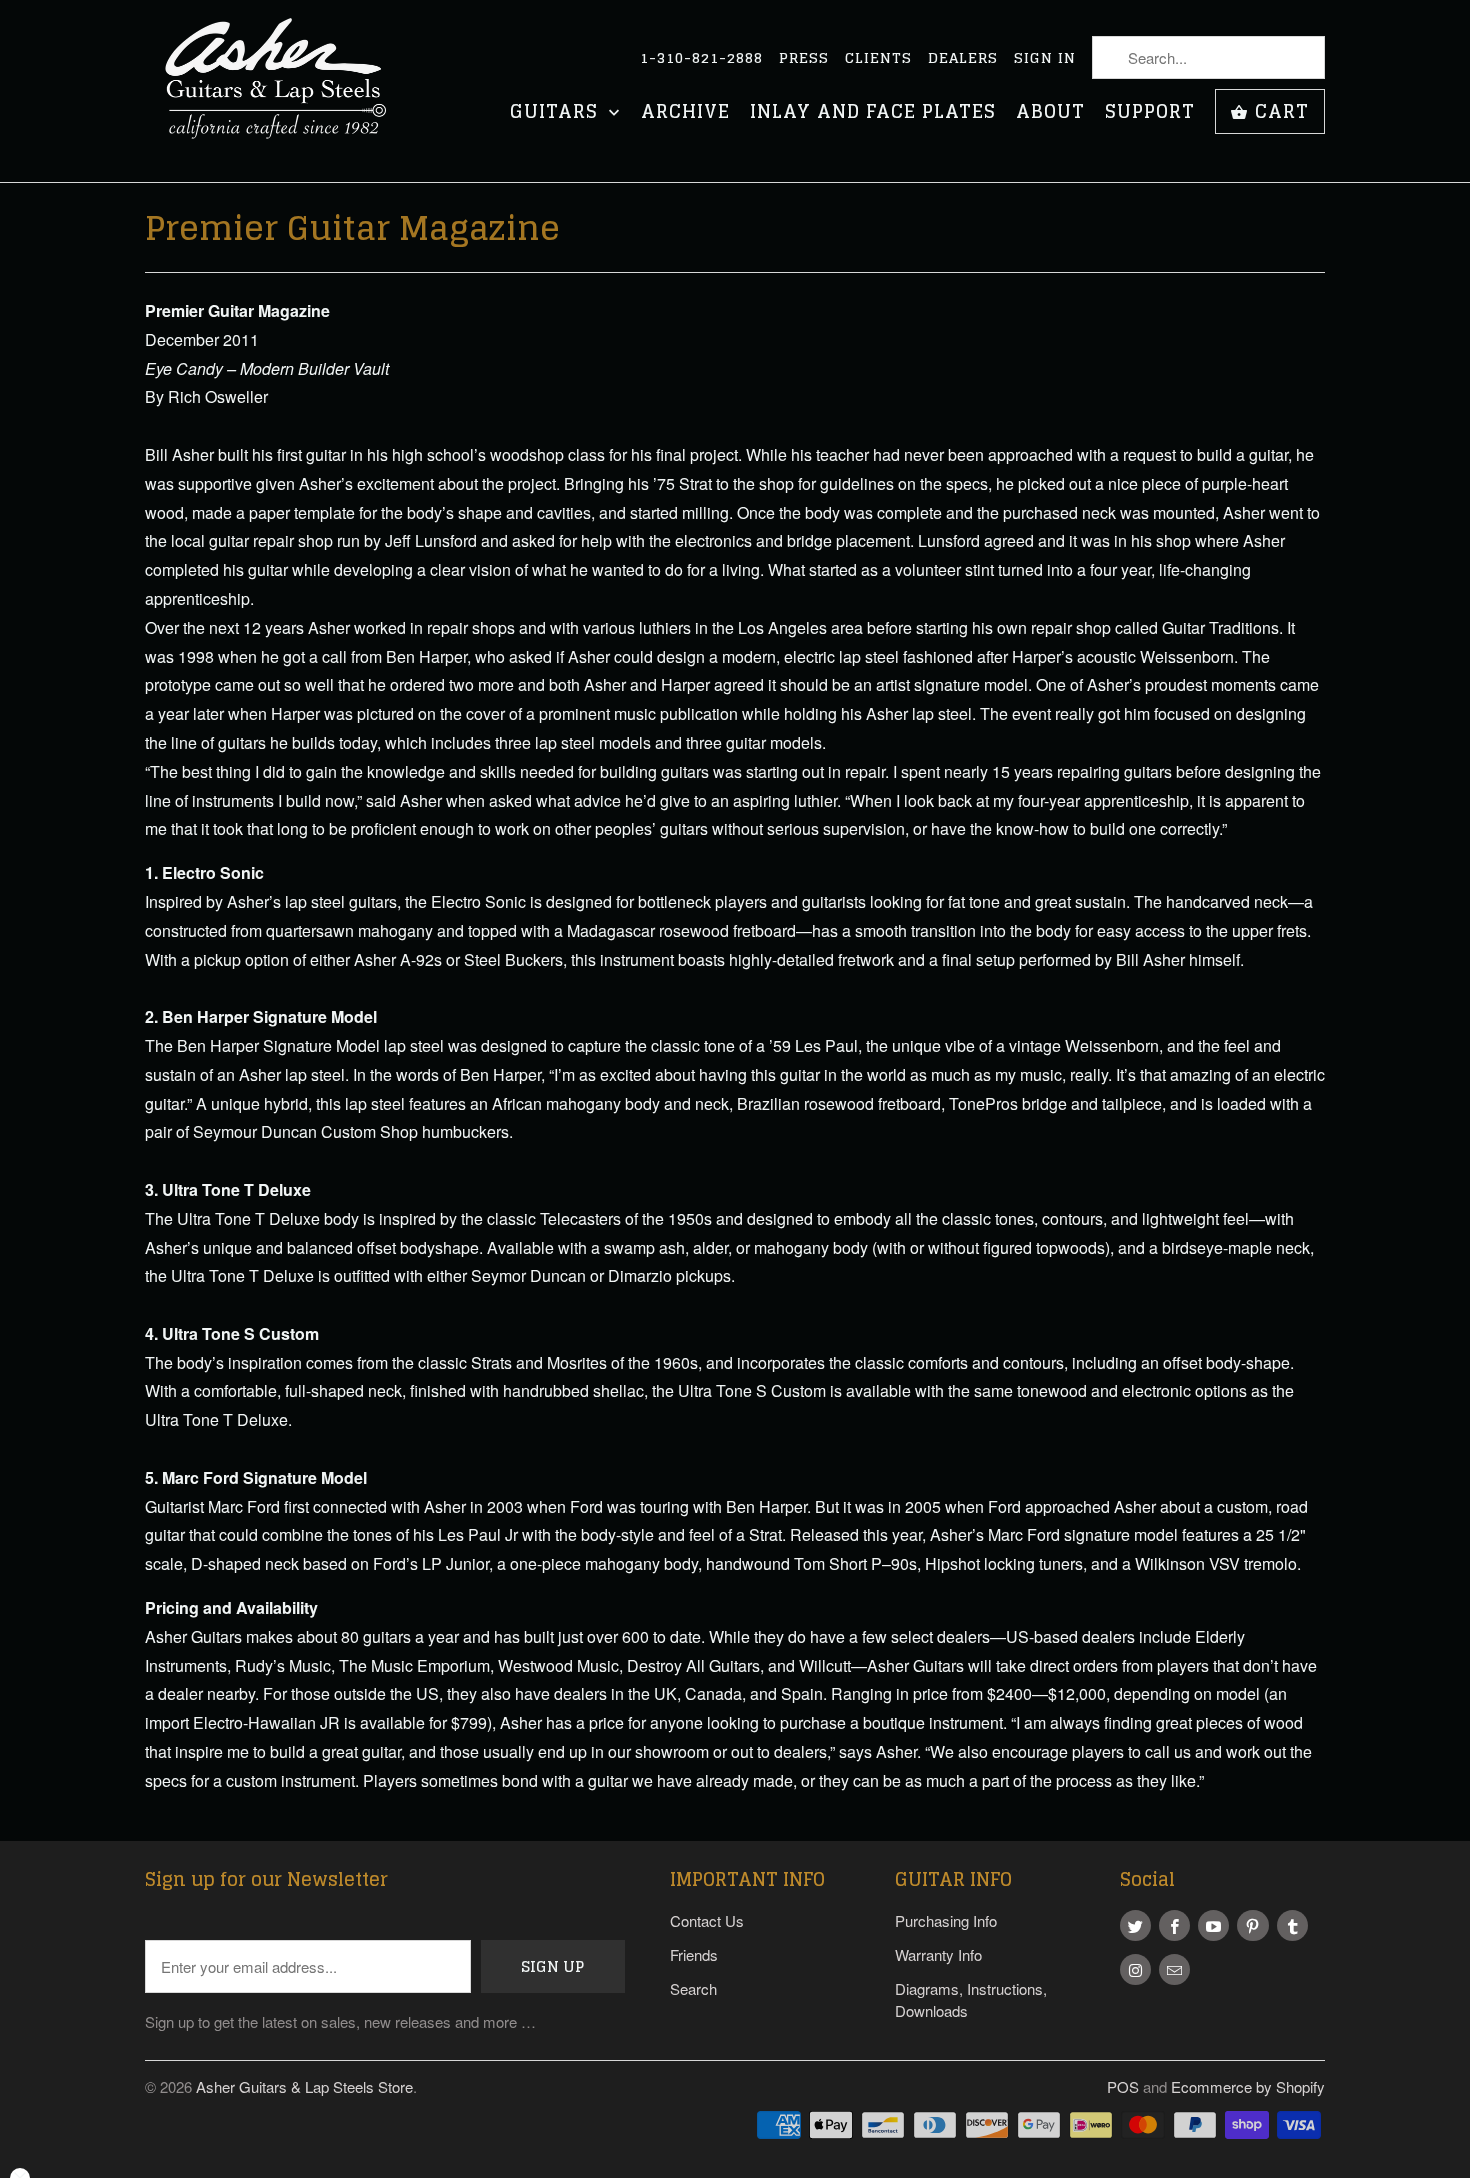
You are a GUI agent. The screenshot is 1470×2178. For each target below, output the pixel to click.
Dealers (963, 58)
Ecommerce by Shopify (1248, 2086)
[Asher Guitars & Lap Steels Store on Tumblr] (1292, 1925)
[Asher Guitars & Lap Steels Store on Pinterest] (1252, 1925)
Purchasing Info (946, 1920)
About (1050, 113)
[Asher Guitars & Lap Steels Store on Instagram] (1135, 1969)
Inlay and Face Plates (873, 113)
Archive (685, 113)
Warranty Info (938, 1954)
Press (804, 58)
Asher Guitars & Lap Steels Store (304, 2086)
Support (1150, 113)
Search (693, 1988)
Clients (878, 58)
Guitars (557, 113)
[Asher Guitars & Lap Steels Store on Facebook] (1174, 1925)
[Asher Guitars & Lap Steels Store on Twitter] (1135, 1925)
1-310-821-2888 (701, 58)
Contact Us (707, 1920)
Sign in (1045, 58)
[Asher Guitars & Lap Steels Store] (285, 91)
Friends (694, 1954)
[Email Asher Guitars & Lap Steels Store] (1174, 1969)
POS (1123, 2086)
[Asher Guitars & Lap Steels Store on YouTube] (1213, 1925)
